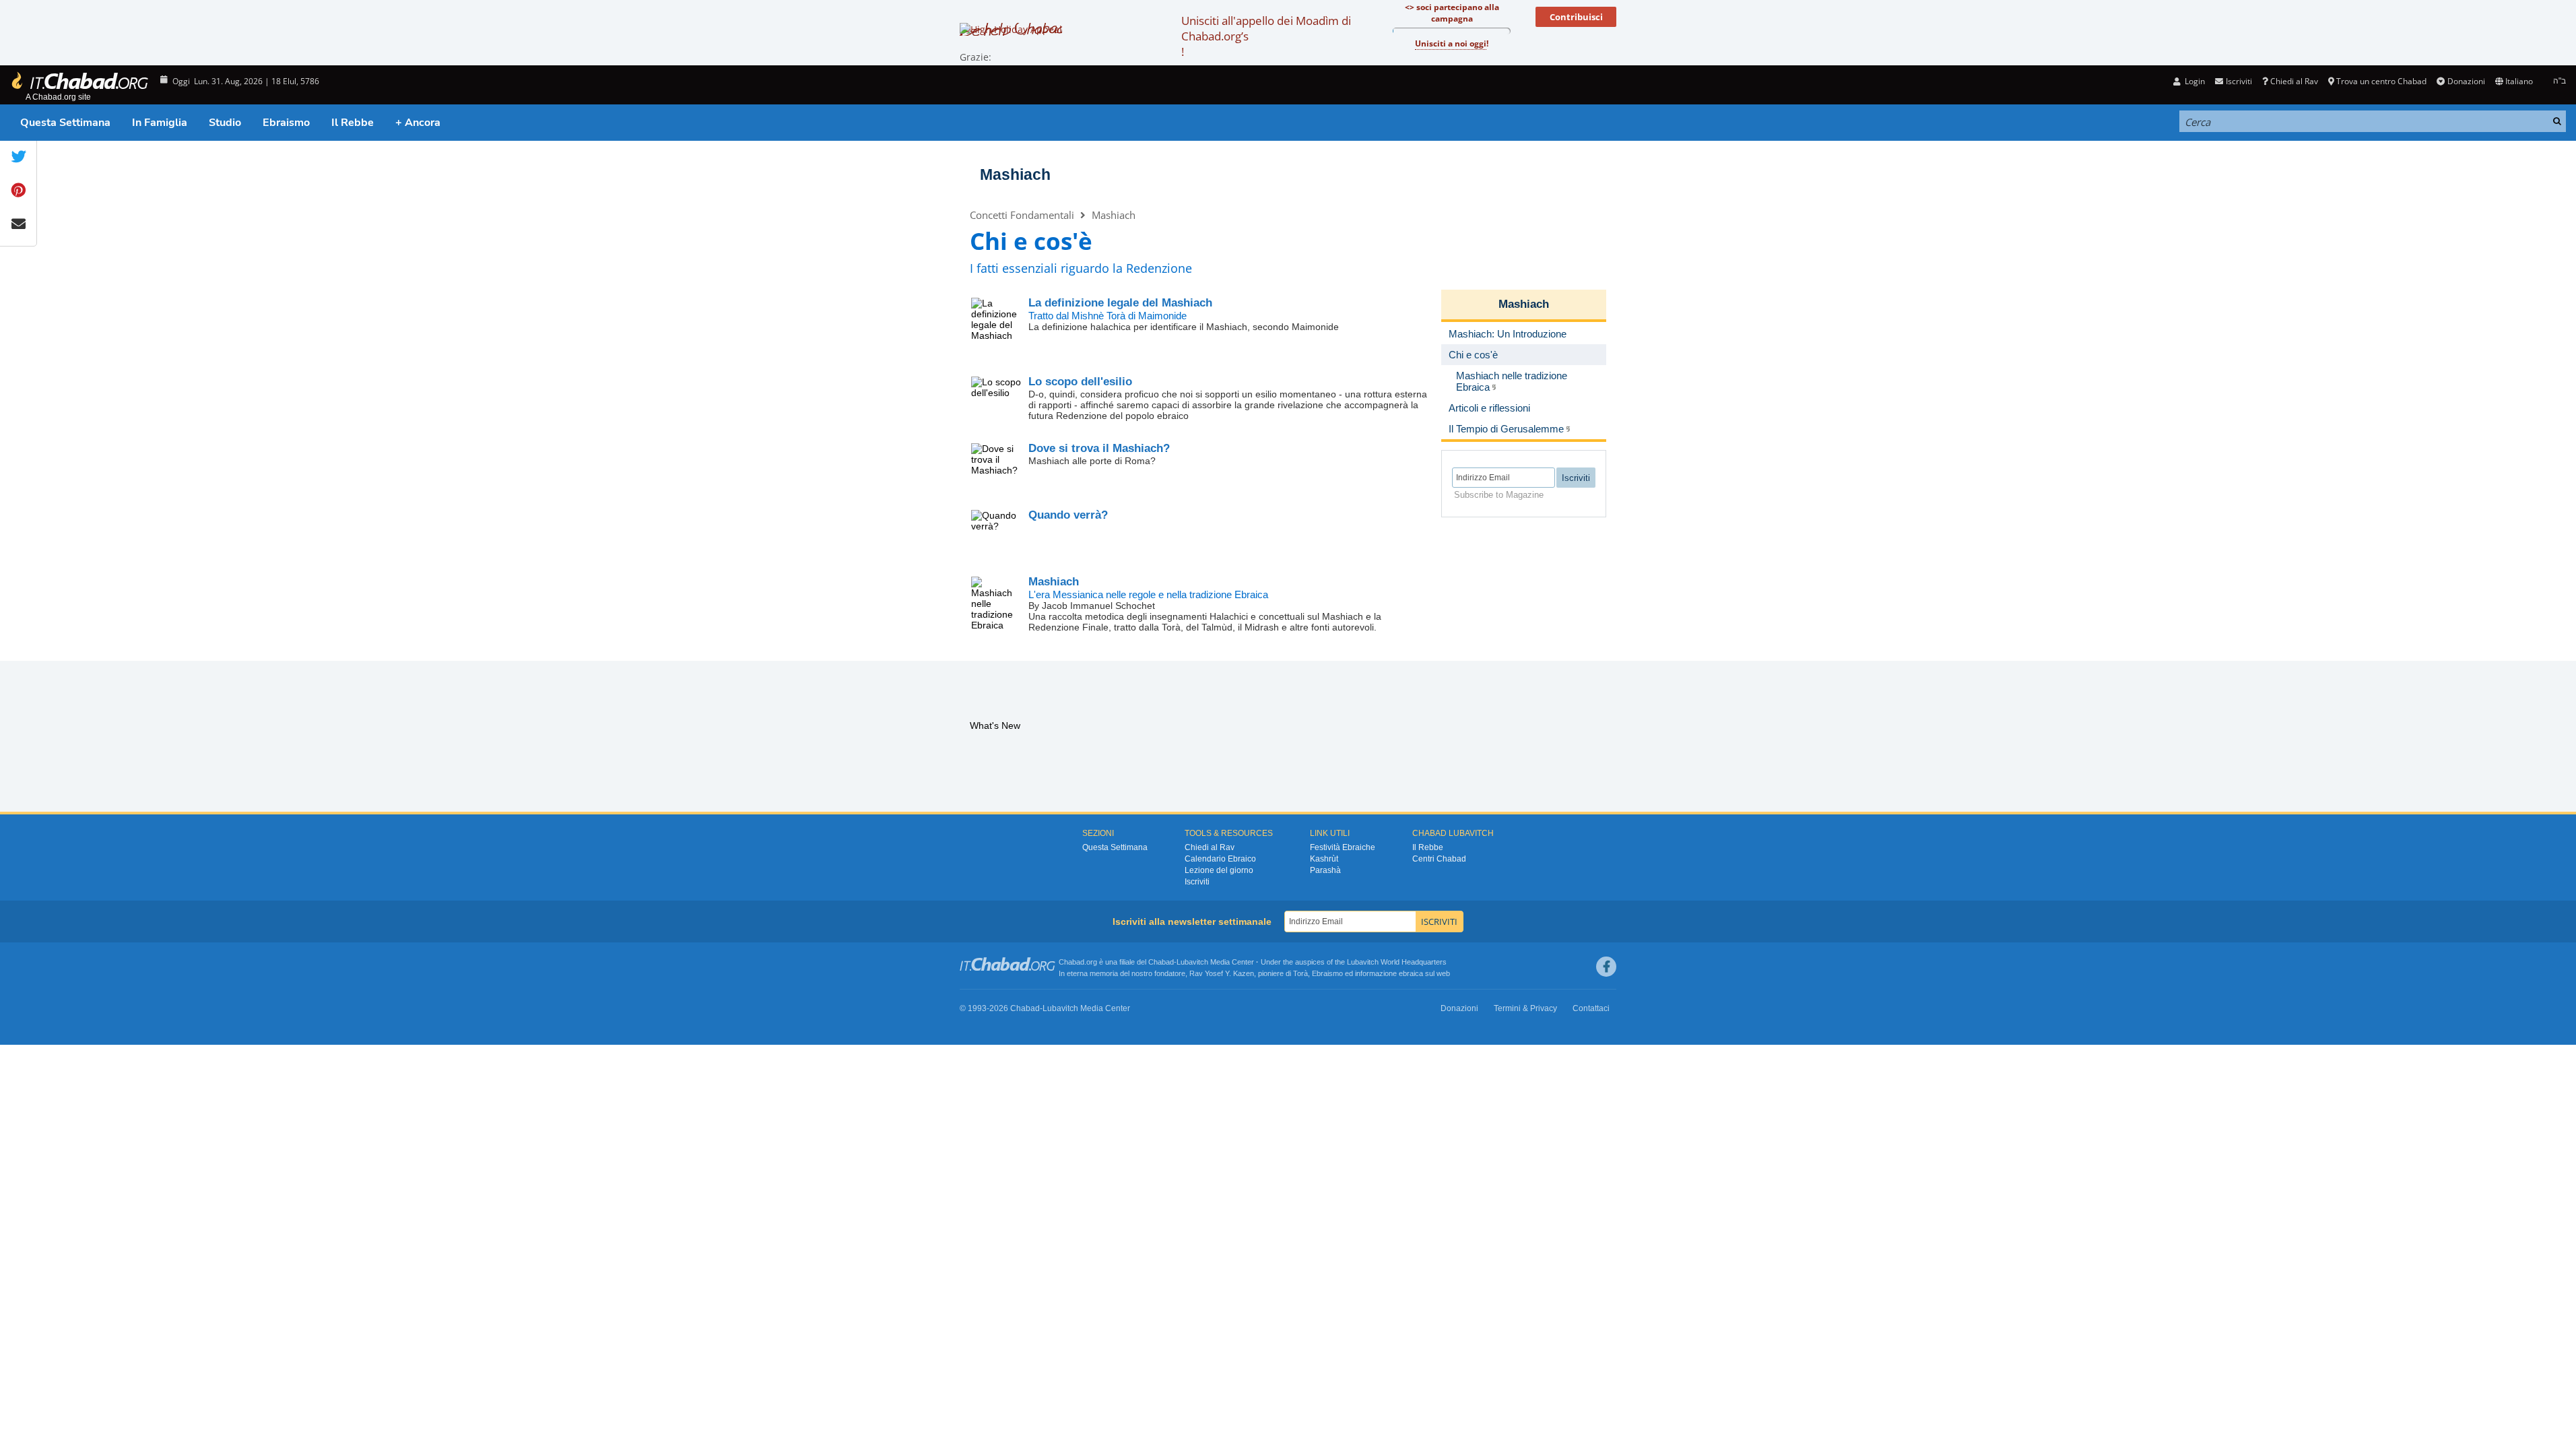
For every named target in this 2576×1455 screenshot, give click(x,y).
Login (2194, 81)
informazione (1376, 973)
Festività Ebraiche (1343, 847)
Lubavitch (1192, 962)
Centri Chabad (1439, 859)
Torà (1300, 973)
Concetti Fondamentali (1022, 215)
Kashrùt (1324, 859)
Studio (225, 123)
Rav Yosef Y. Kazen (1222, 973)
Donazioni (2466, 81)
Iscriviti (1197, 882)
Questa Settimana (65, 123)
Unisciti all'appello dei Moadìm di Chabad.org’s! (1266, 36)
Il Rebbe (353, 123)
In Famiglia (160, 123)
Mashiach (1015, 174)
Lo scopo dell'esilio (1080, 382)
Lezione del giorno (1219, 870)
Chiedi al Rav (2294, 81)
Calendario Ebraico (1220, 859)
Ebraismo (286, 123)
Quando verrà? (1068, 515)
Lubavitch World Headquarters (1397, 962)
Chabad (1161, 962)
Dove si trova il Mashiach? (1099, 448)
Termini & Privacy (1525, 1008)
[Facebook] (1606, 967)
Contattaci (1591, 1008)
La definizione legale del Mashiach (1120, 303)
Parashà (1325, 870)
